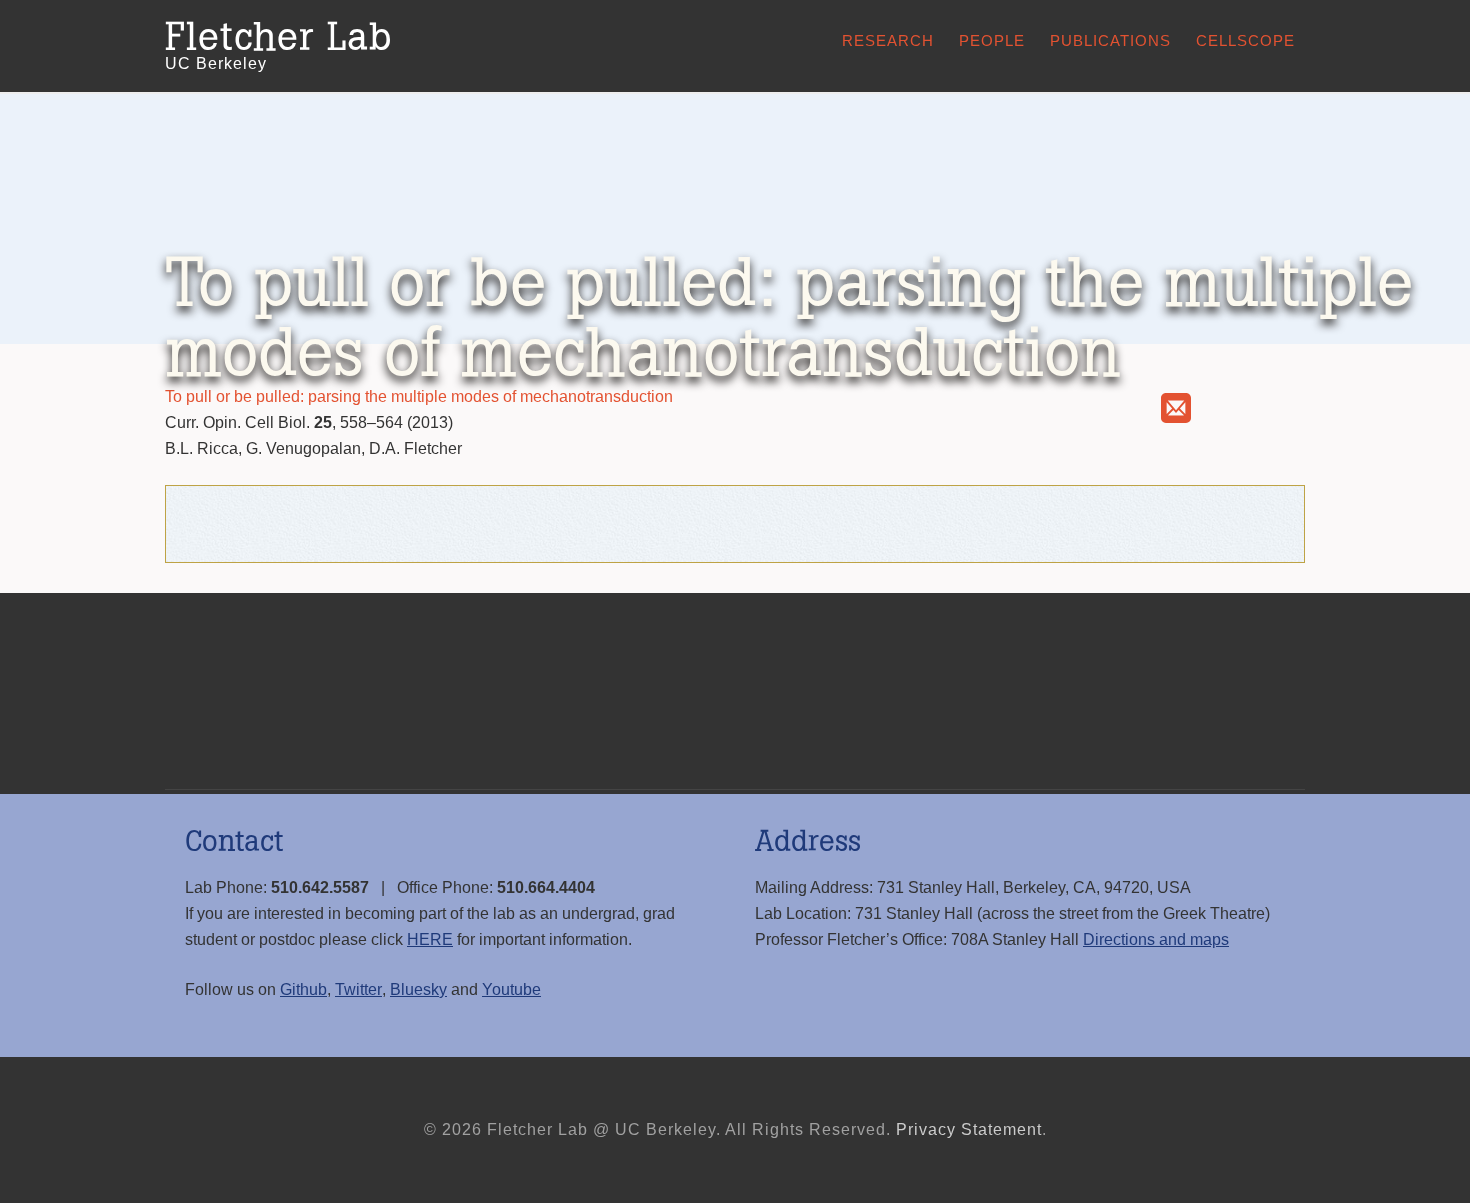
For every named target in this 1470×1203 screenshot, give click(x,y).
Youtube (511, 989)
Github (303, 989)
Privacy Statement (969, 1129)
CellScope (1245, 40)
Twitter (358, 989)
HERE (430, 939)
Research (888, 40)
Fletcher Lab (278, 38)
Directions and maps (1156, 939)
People (992, 40)
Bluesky (418, 989)
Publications (1110, 40)
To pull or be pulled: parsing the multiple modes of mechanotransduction (419, 396)
